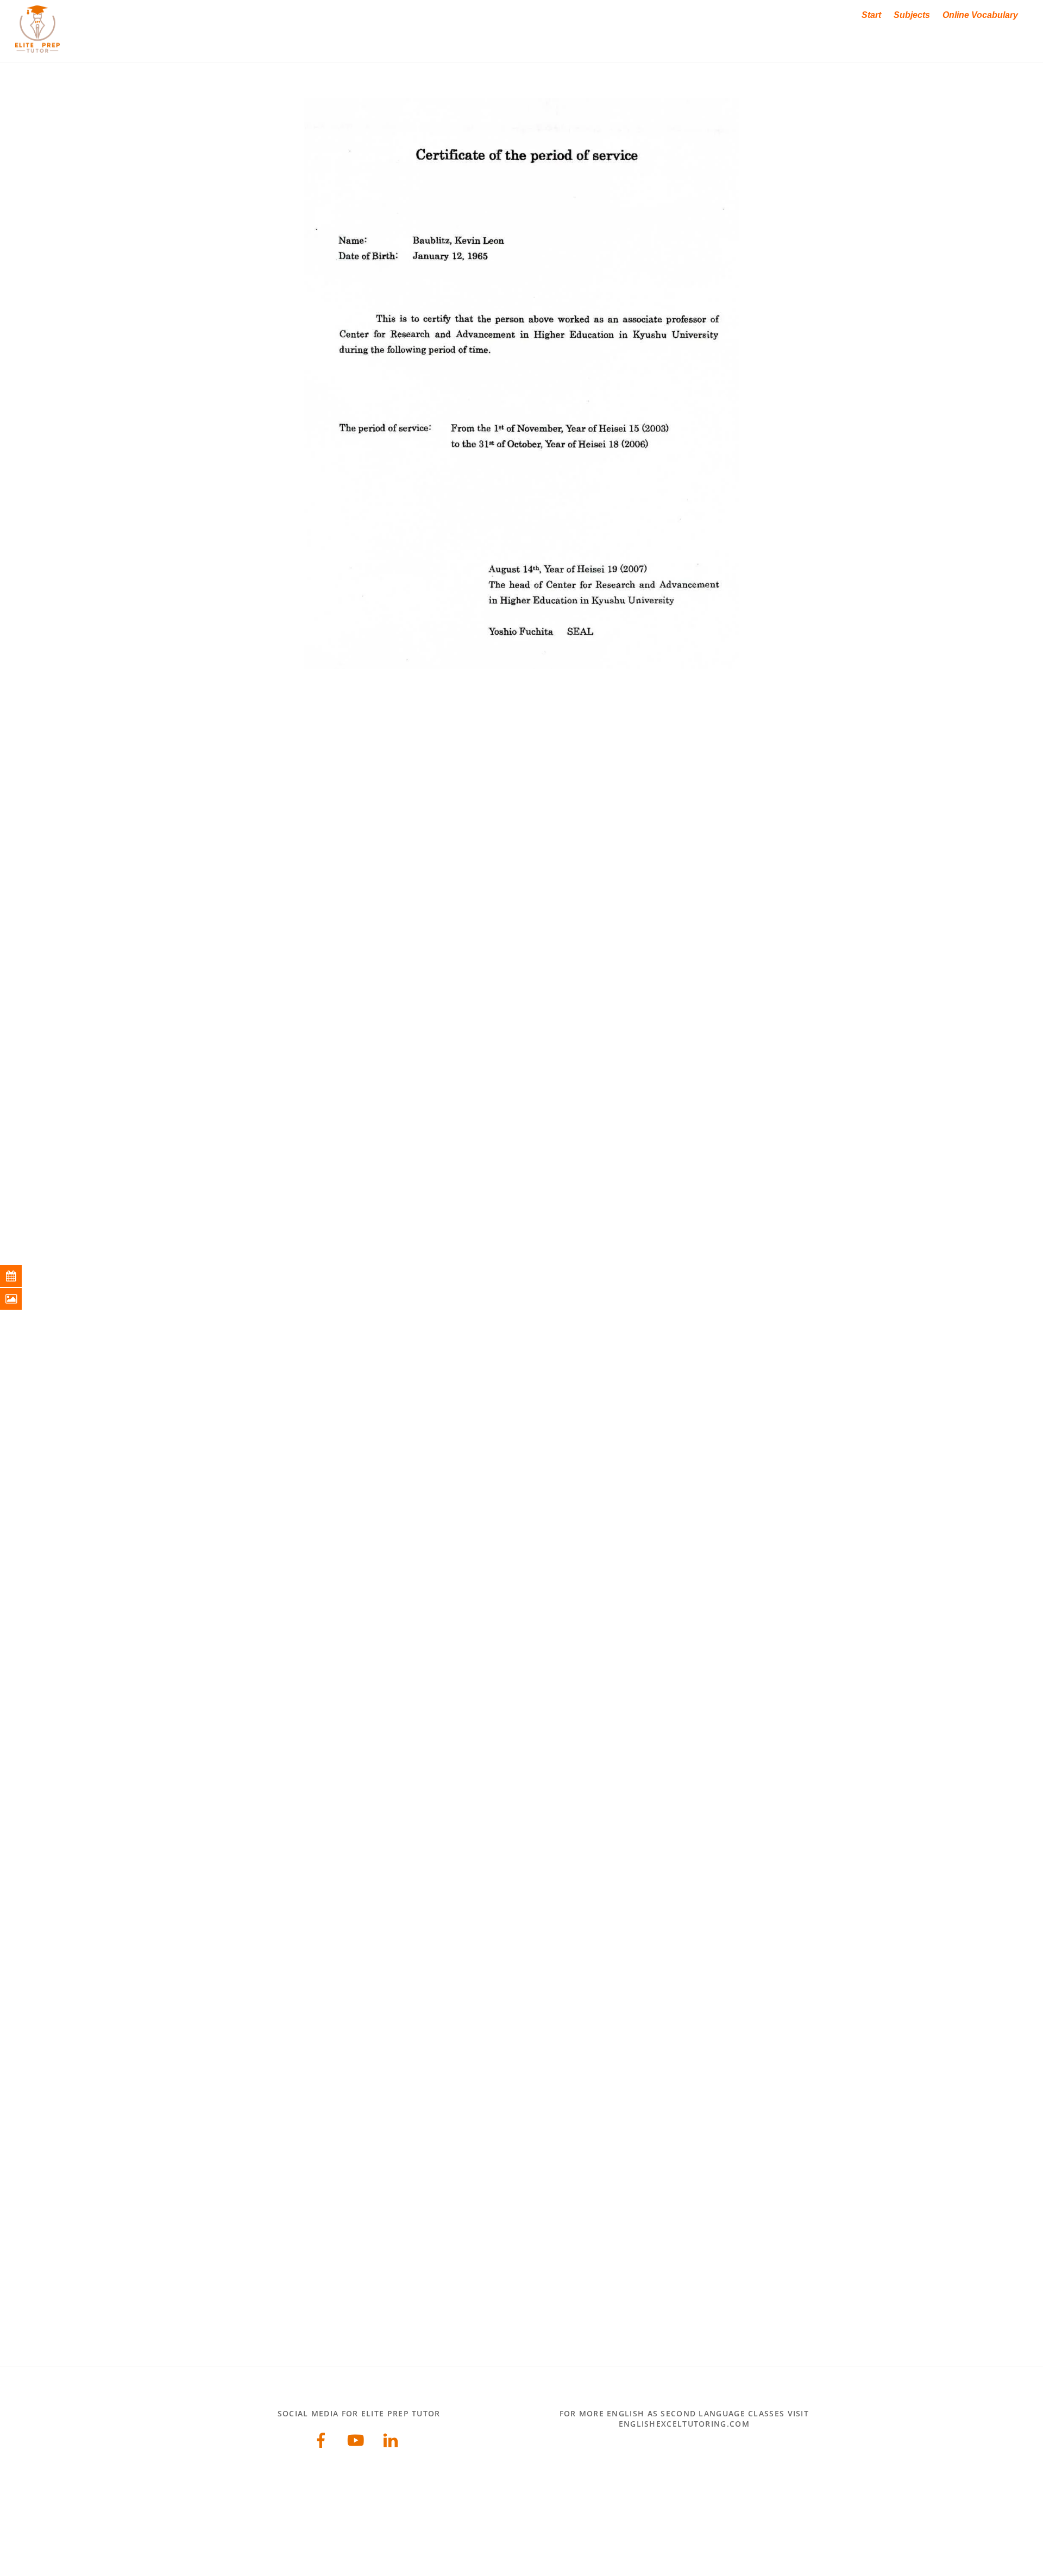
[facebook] (323, 2439)
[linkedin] (392, 2439)
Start (871, 15)
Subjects (912, 15)
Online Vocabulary (980, 15)
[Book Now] (19, 1276)
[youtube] (358, 2439)
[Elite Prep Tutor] (37, 47)
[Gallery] (19, 1299)
